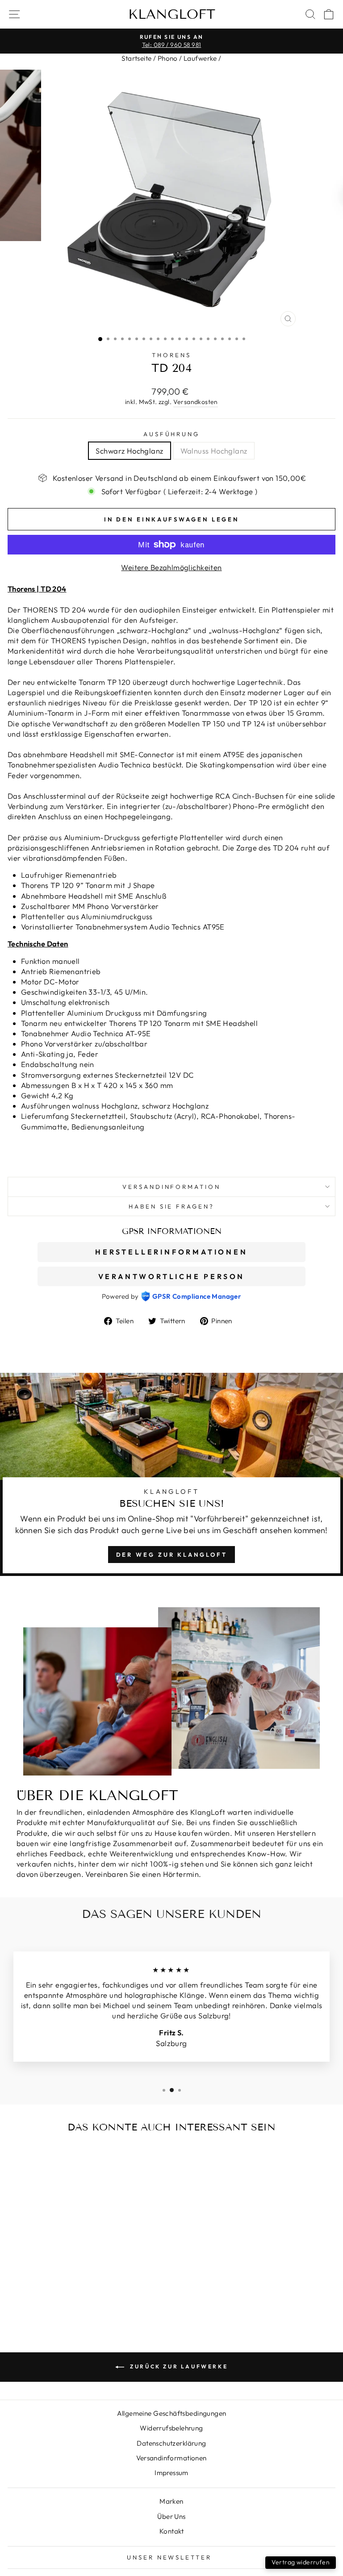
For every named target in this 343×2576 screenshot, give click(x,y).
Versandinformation (172, 1187)
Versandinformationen (171, 2458)
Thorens (171, 355)
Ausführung (172, 434)
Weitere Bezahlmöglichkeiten (171, 567)
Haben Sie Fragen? (172, 1206)
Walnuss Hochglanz (214, 451)
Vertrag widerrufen (301, 2562)
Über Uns (171, 2516)
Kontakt (171, 2531)
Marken (171, 2501)
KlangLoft (172, 14)
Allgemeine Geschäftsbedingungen (172, 2413)
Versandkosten (196, 402)
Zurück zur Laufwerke (178, 2366)
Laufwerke (200, 58)
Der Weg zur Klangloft (172, 1555)
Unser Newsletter (169, 2557)
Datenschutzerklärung (171, 2443)
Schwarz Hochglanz (129, 451)
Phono (168, 58)
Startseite (136, 58)
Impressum (171, 2473)
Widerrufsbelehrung (171, 2428)
